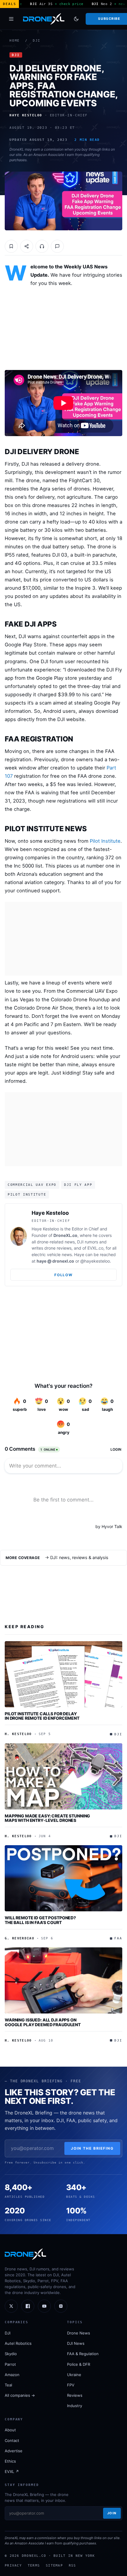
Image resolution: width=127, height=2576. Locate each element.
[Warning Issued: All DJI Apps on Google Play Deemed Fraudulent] (63, 1980)
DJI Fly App (78, 1185)
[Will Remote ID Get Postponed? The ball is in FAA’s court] (63, 1878)
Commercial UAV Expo (32, 1185)
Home (15, 41)
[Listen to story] (42, 246)
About (10, 2430)
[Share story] (27, 246)
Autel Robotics (18, 2343)
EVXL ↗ (12, 2471)
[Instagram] (61, 2306)
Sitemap (54, 2565)
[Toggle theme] (76, 19)
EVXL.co (95, 1248)
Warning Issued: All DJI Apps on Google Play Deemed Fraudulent (43, 2022)
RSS (73, 2565)
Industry (75, 2406)
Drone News (79, 2333)
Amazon (12, 2375)
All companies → (20, 2395)
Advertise (14, 2451)
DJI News (76, 2343)
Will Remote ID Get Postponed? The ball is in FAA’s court (40, 1920)
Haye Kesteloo (50, 1213)
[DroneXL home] (44, 19)
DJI (37, 41)
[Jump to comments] (57, 246)
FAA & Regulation (83, 2354)
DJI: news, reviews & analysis (79, 1558)
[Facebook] (28, 2306)
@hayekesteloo (95, 1261)
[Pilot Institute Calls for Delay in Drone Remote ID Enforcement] (63, 1674)
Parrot (10, 2364)
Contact (12, 2440)
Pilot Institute (105, 841)
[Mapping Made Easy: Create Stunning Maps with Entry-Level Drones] (63, 1776)
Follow (63, 1275)
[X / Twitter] (11, 2306)
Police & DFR (79, 2364)
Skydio (11, 2354)
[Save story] (11, 246)
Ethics (10, 2461)
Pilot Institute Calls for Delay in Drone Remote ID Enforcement (42, 1716)
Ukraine (74, 2375)
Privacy (13, 2565)
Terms (34, 2565)
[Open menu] (11, 19)
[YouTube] (44, 2306)
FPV (71, 2385)
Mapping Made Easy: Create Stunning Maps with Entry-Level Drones (47, 1818)
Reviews (75, 2395)
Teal (8, 2385)
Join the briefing (92, 2148)
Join (112, 2513)
